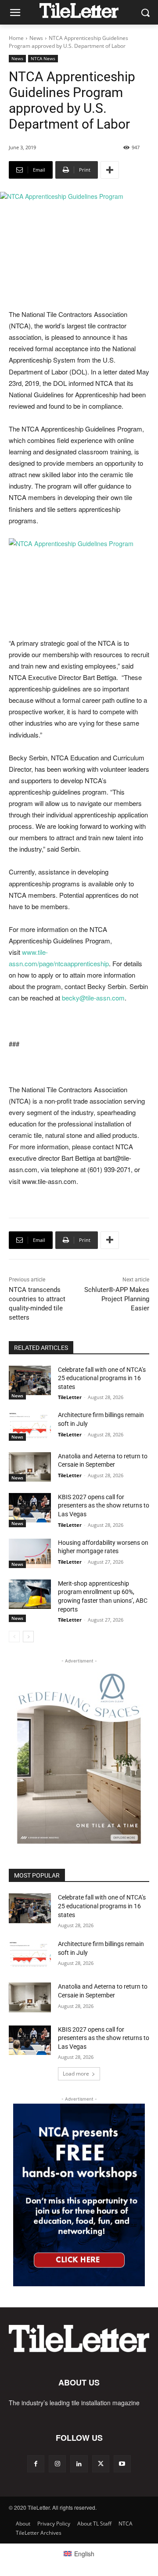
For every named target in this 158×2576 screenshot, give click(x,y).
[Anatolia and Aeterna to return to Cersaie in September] (30, 1467)
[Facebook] (36, 2464)
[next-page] (28, 1637)
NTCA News (43, 58)
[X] (101, 2464)
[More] (110, 170)
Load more (76, 2074)
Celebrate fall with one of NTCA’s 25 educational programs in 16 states (102, 1378)
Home (16, 38)
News (36, 38)
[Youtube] (122, 2464)
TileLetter (70, 1397)
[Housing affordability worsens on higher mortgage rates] (30, 1553)
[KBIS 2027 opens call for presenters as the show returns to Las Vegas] (30, 1508)
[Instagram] (57, 2464)
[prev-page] (14, 1637)
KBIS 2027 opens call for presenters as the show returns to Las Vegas (104, 1506)
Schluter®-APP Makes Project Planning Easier (117, 1299)
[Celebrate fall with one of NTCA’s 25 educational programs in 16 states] (30, 1380)
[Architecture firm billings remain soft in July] (30, 1426)
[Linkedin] (79, 2464)
